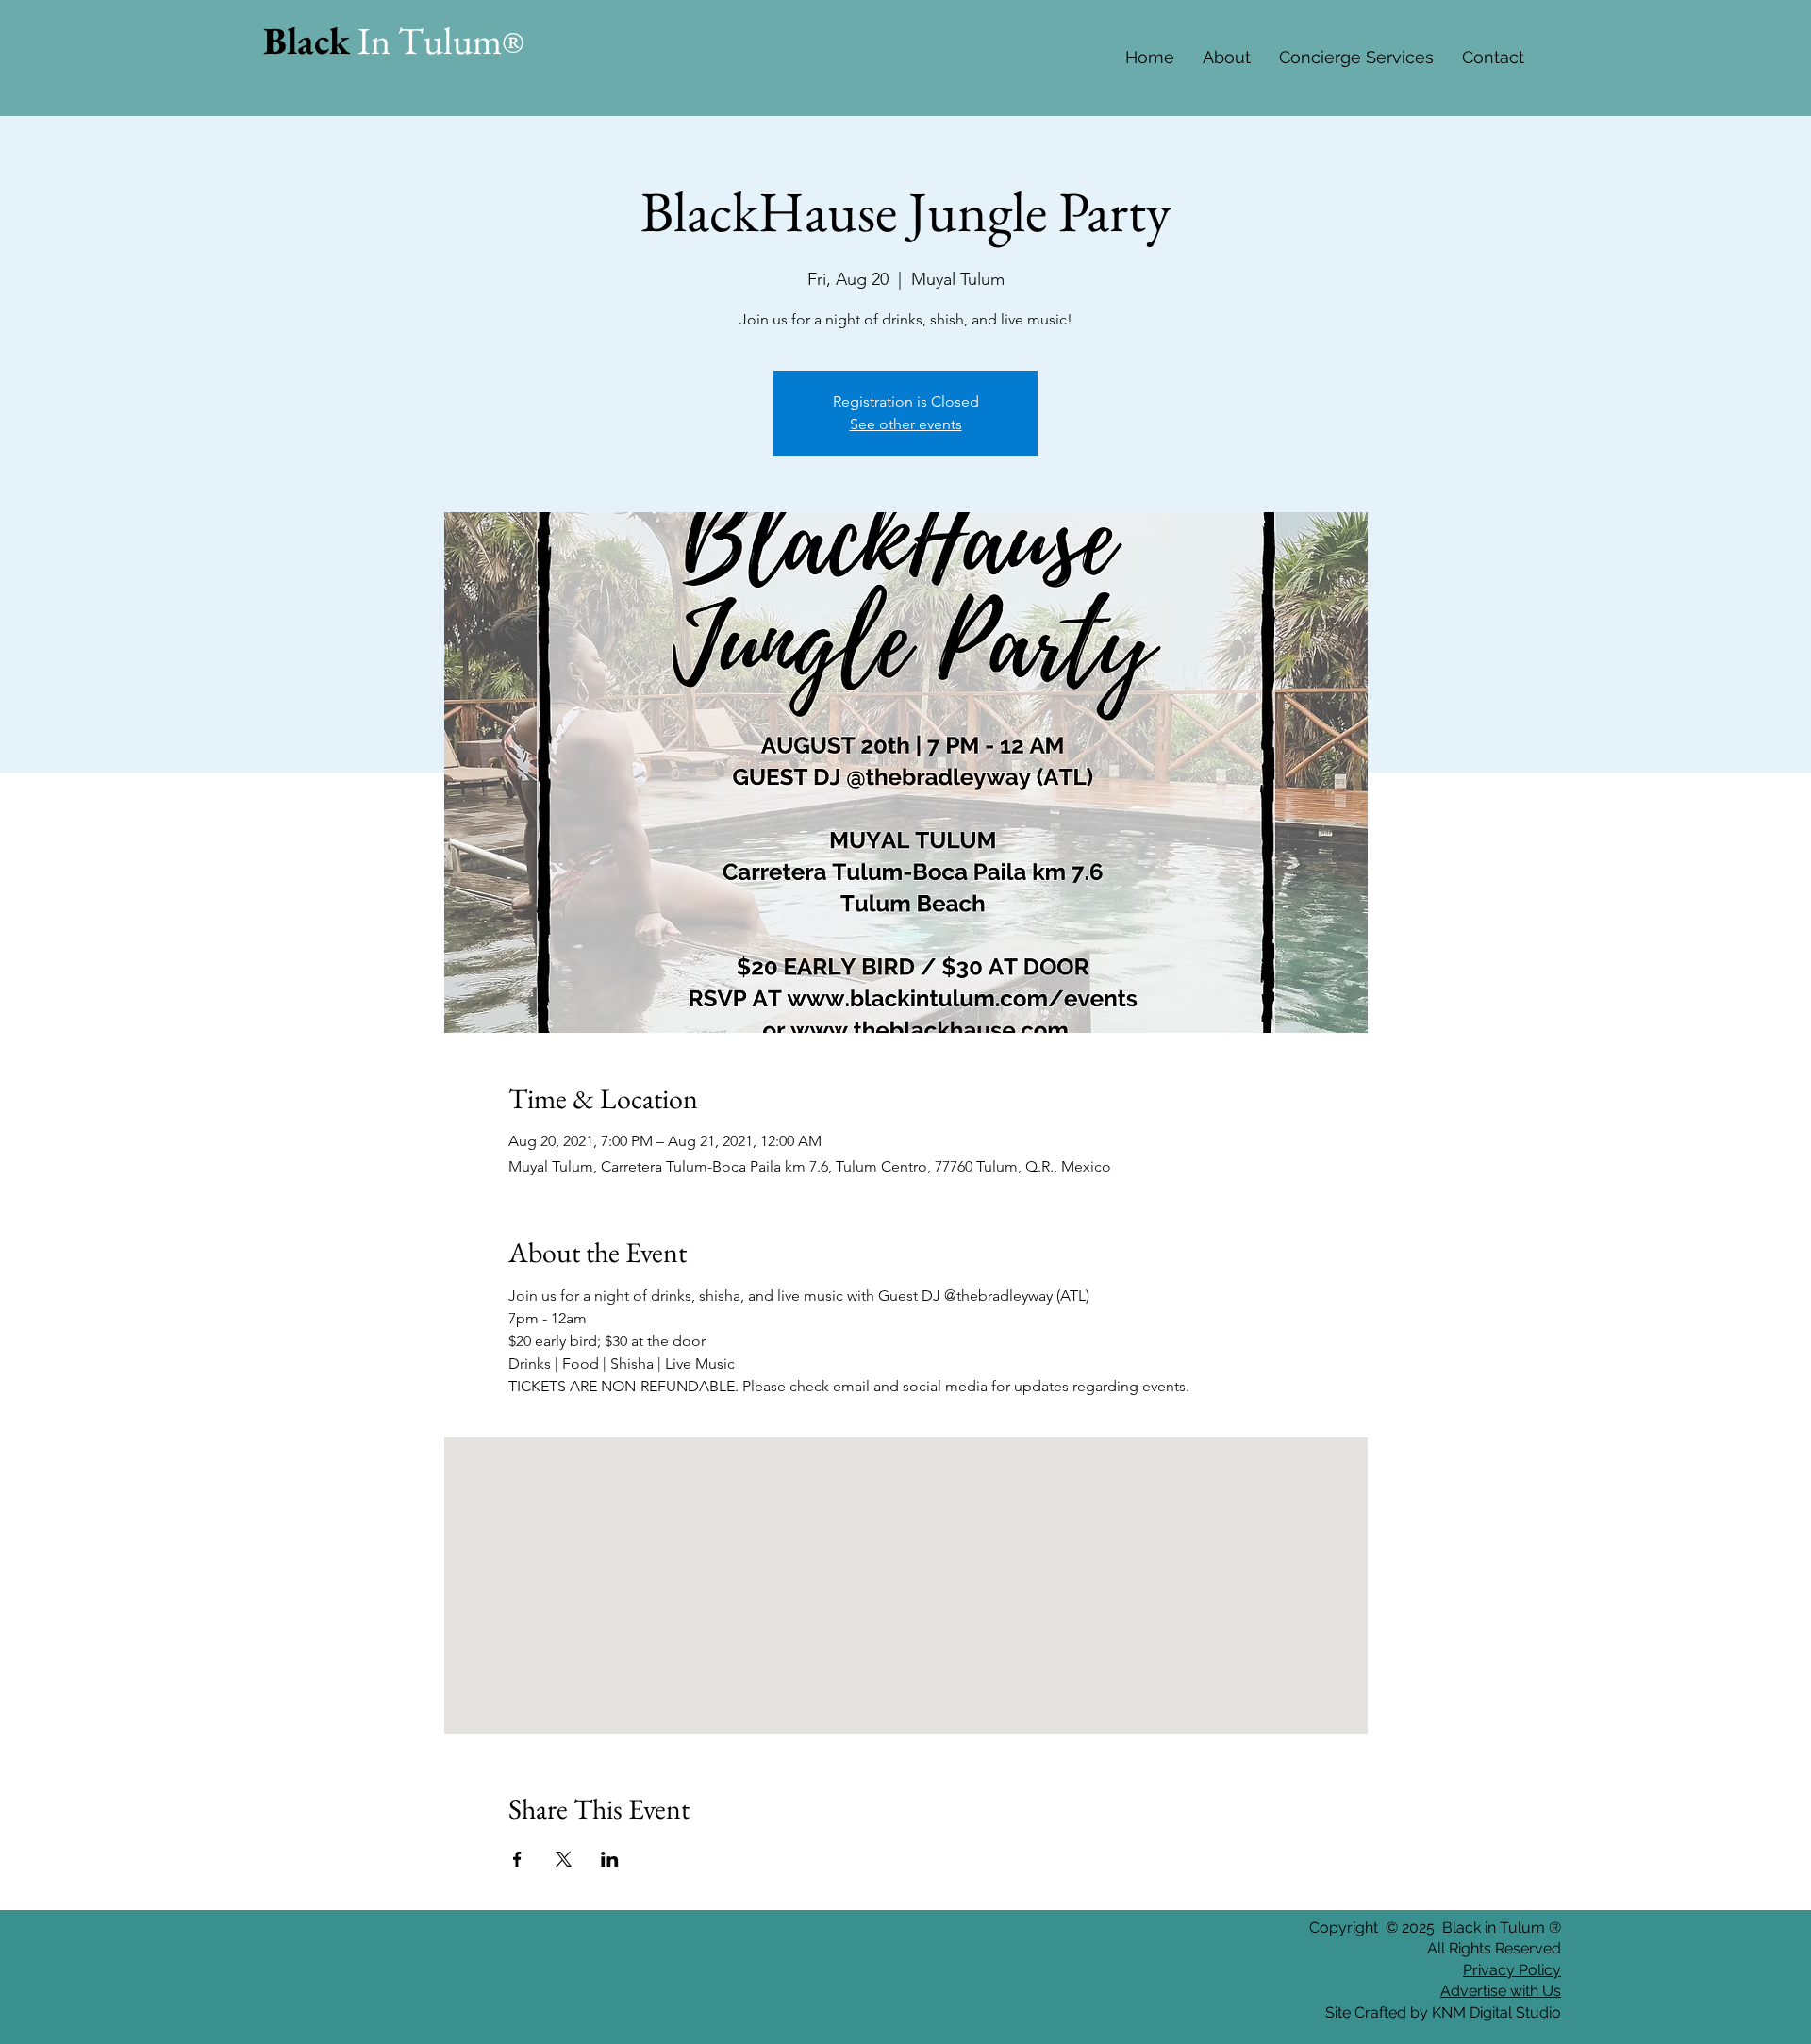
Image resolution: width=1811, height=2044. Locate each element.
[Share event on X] (564, 1859)
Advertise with (1489, 1991)
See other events (906, 424)
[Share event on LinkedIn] (610, 1859)
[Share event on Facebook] (517, 1859)
